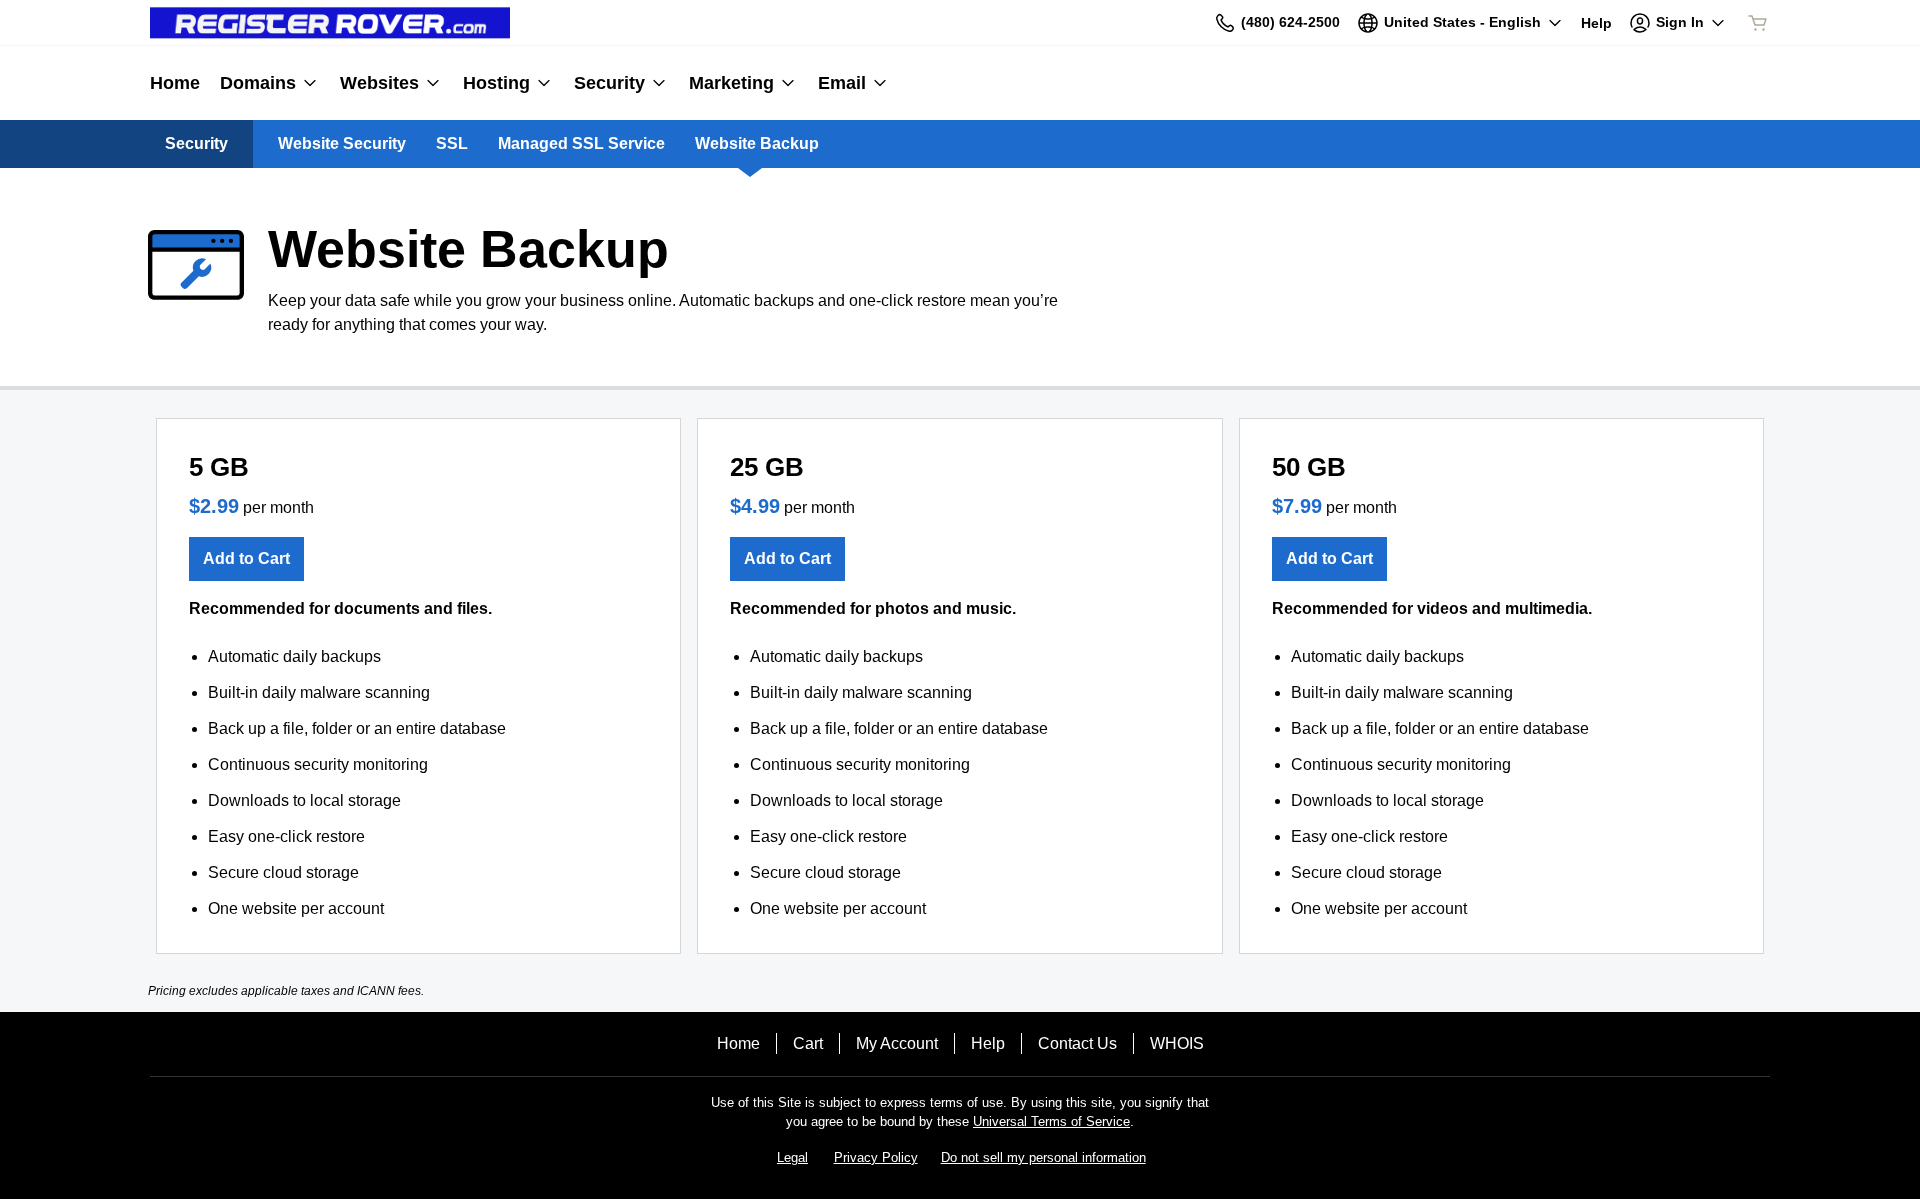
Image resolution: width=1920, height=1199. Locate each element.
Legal (792, 1157)
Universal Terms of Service (1051, 1121)
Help (988, 1043)
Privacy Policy (876, 1157)
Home (738, 1043)
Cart (808, 1043)
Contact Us (1077, 1043)
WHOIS (1177, 1043)
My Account (897, 1043)
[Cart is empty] (1758, 23)
